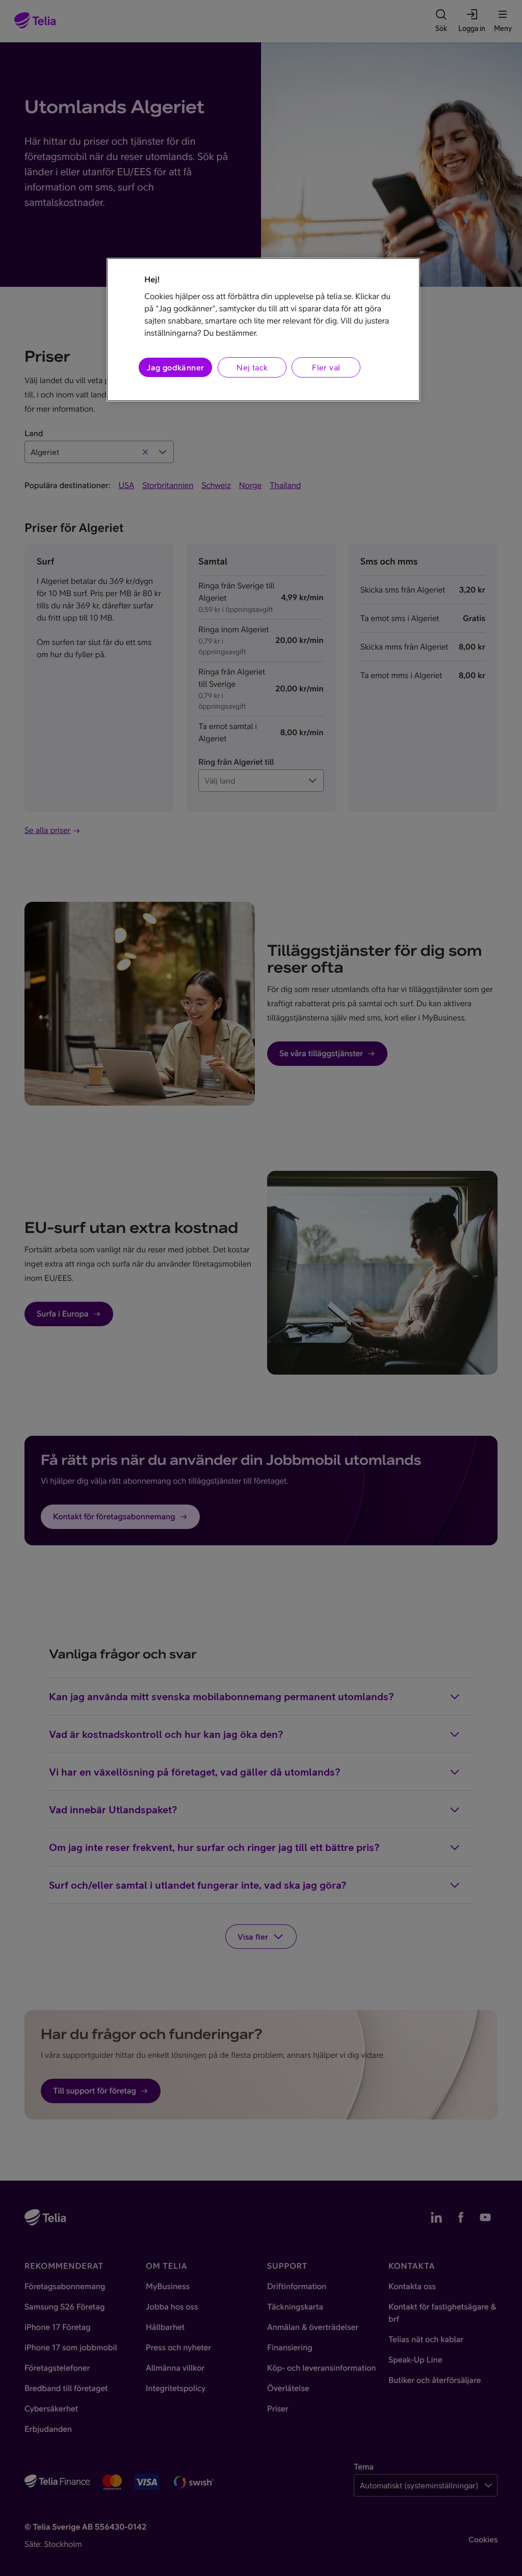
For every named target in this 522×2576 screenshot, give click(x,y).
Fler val (326, 367)
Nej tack (252, 367)
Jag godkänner (175, 367)
